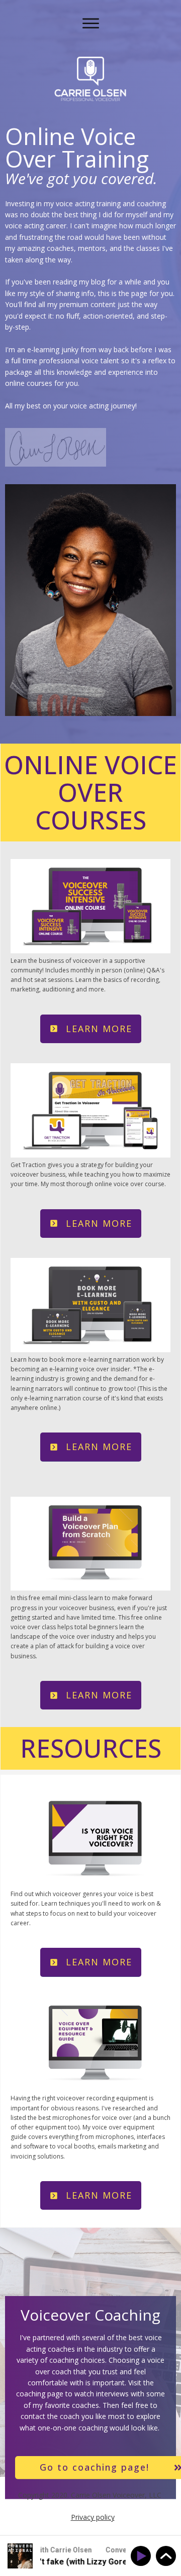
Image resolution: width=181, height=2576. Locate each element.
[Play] (143, 2556)
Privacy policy (93, 2517)
